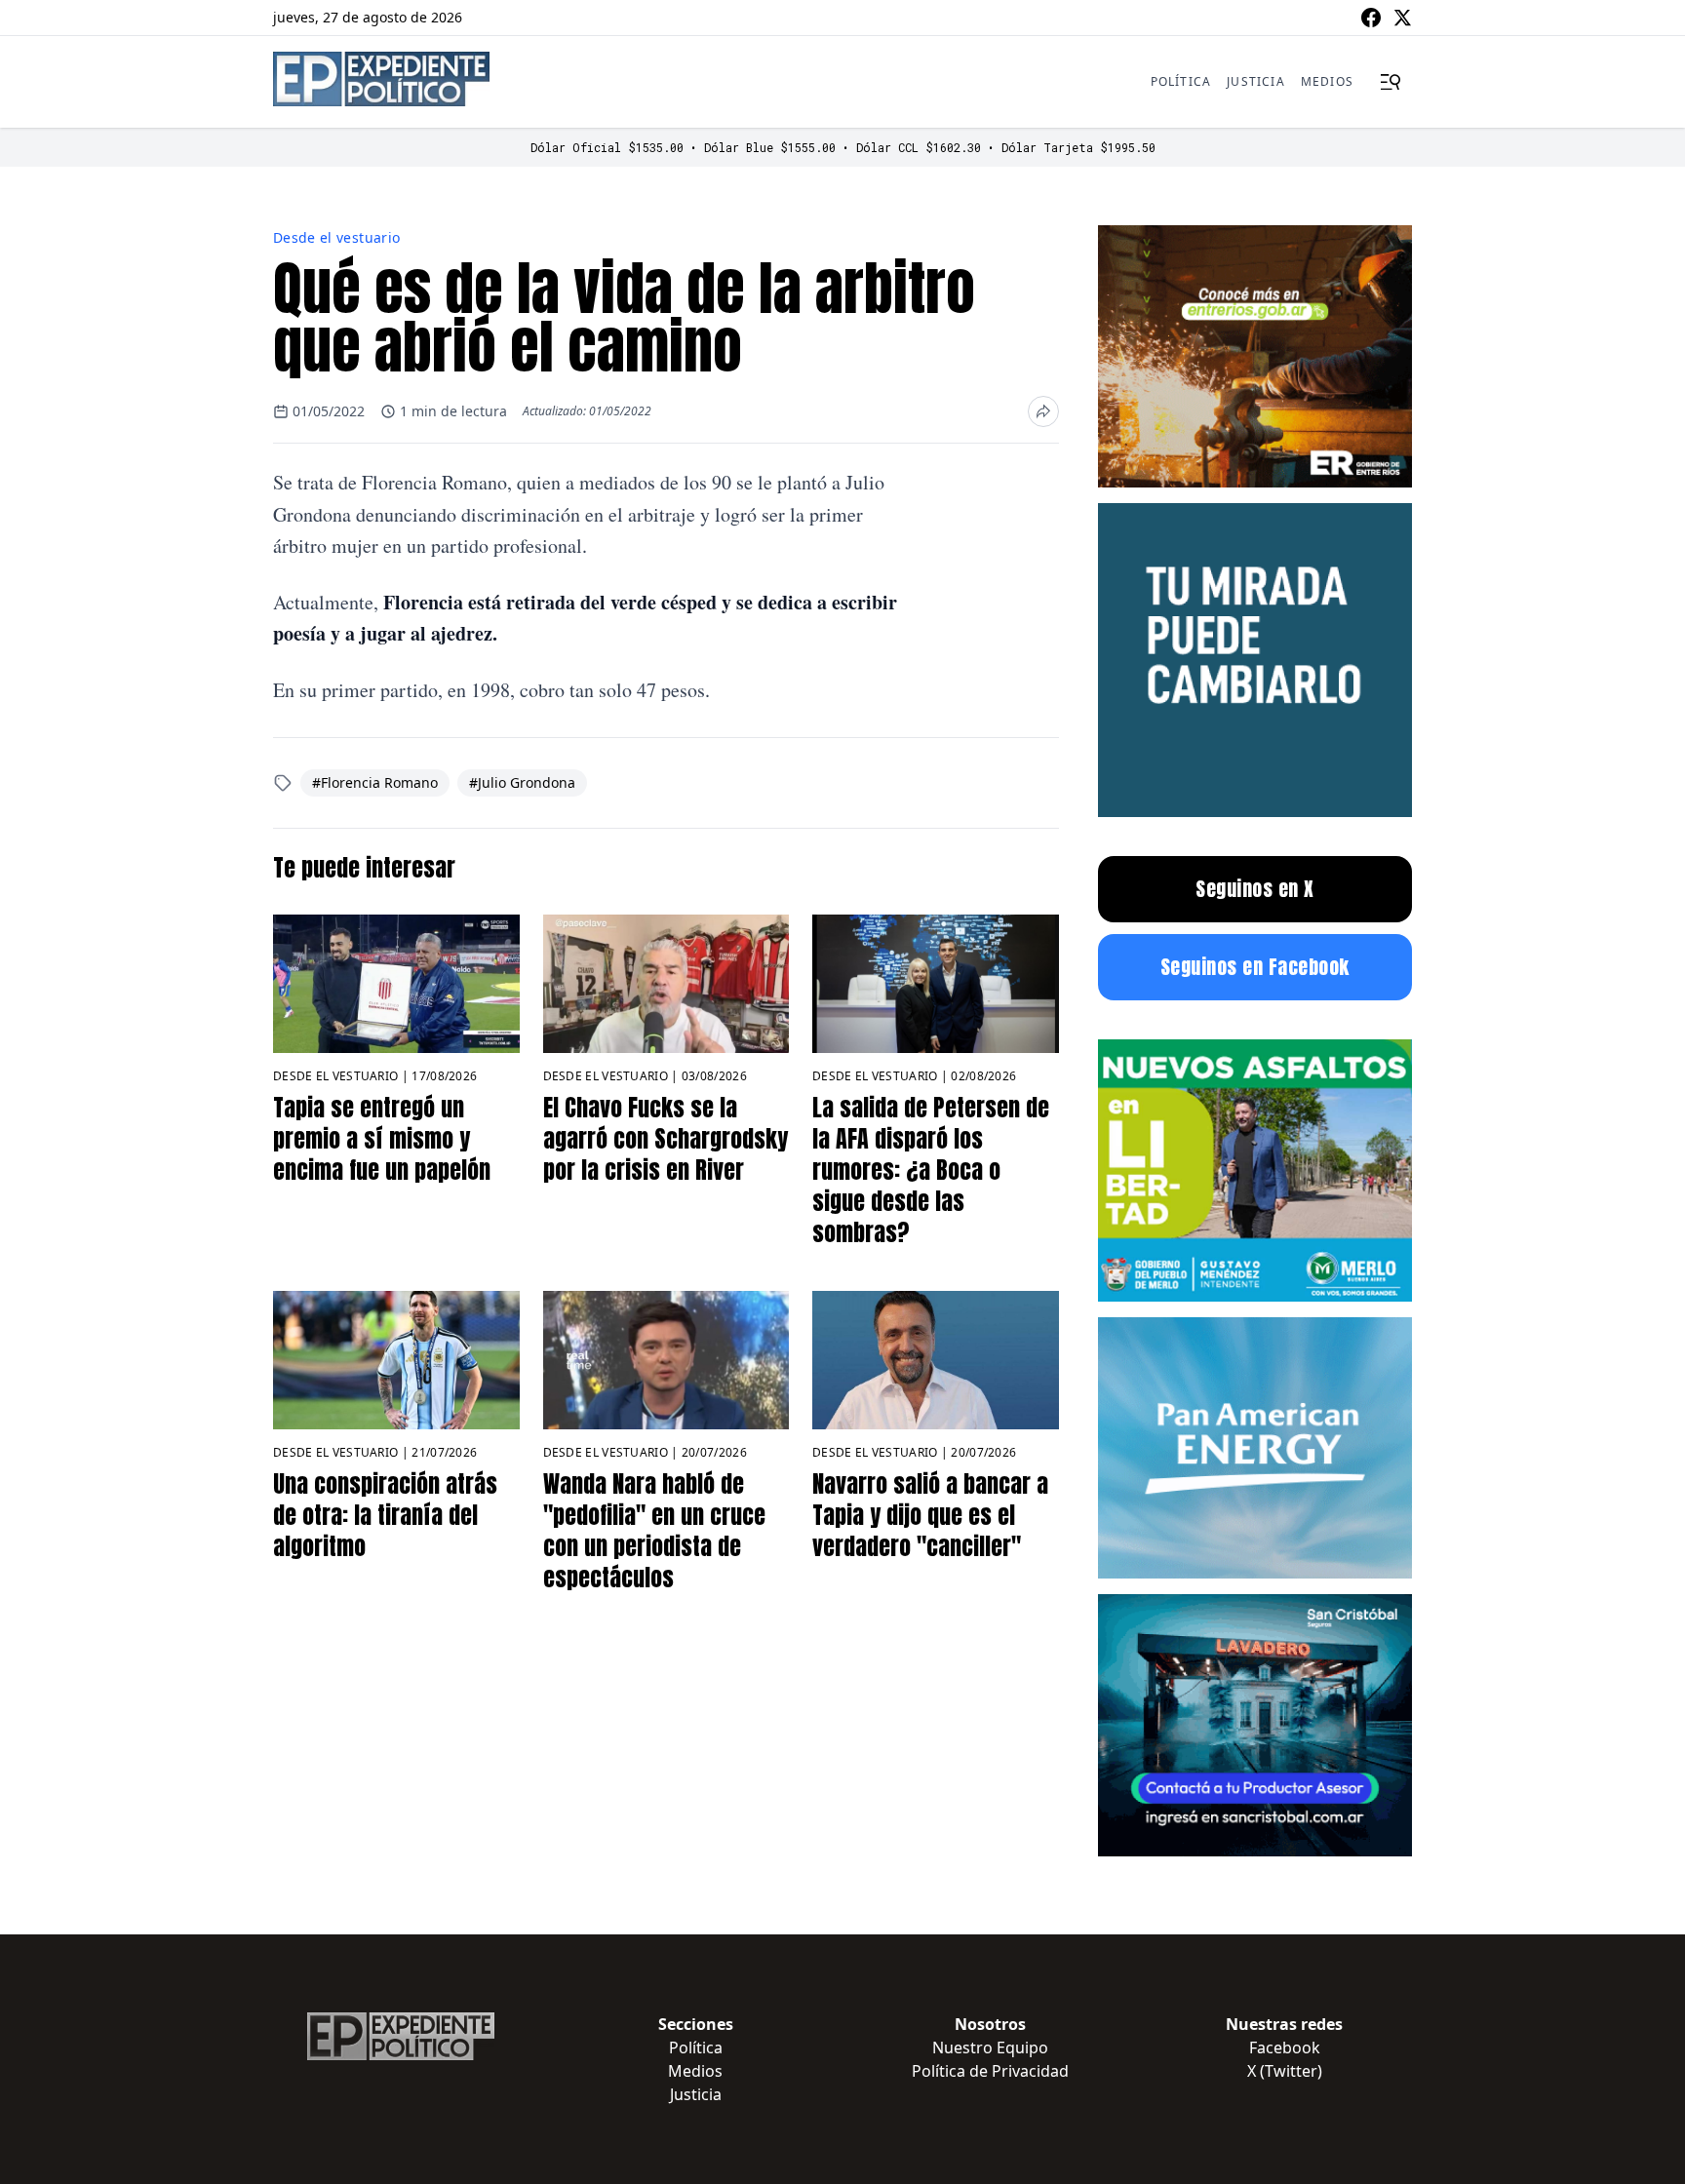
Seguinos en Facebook (1255, 967)
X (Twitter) (1285, 2071)
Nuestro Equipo (990, 2047)
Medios (1327, 81)
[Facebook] (1371, 18)
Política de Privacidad (990, 2071)
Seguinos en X (1255, 889)
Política (1181, 81)
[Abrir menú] (1391, 82)
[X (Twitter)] (1402, 18)
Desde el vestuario (336, 237)
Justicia (1256, 81)
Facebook (1285, 2047)
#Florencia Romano (375, 782)
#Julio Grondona (522, 782)
